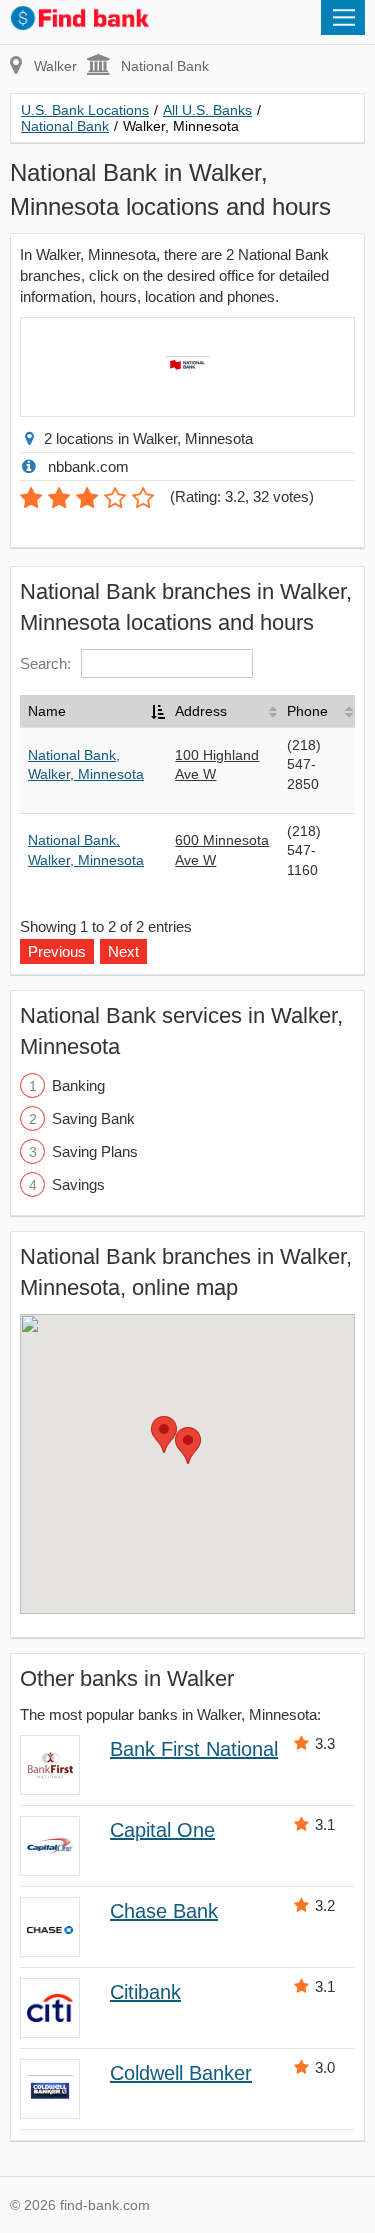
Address (201, 711)
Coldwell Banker (181, 2073)
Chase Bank (164, 1911)
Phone (307, 711)
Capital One (162, 1830)
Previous (57, 951)
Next (123, 951)
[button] (188, 1445)
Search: (45, 663)
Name (47, 711)
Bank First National (194, 1749)
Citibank (145, 1992)
